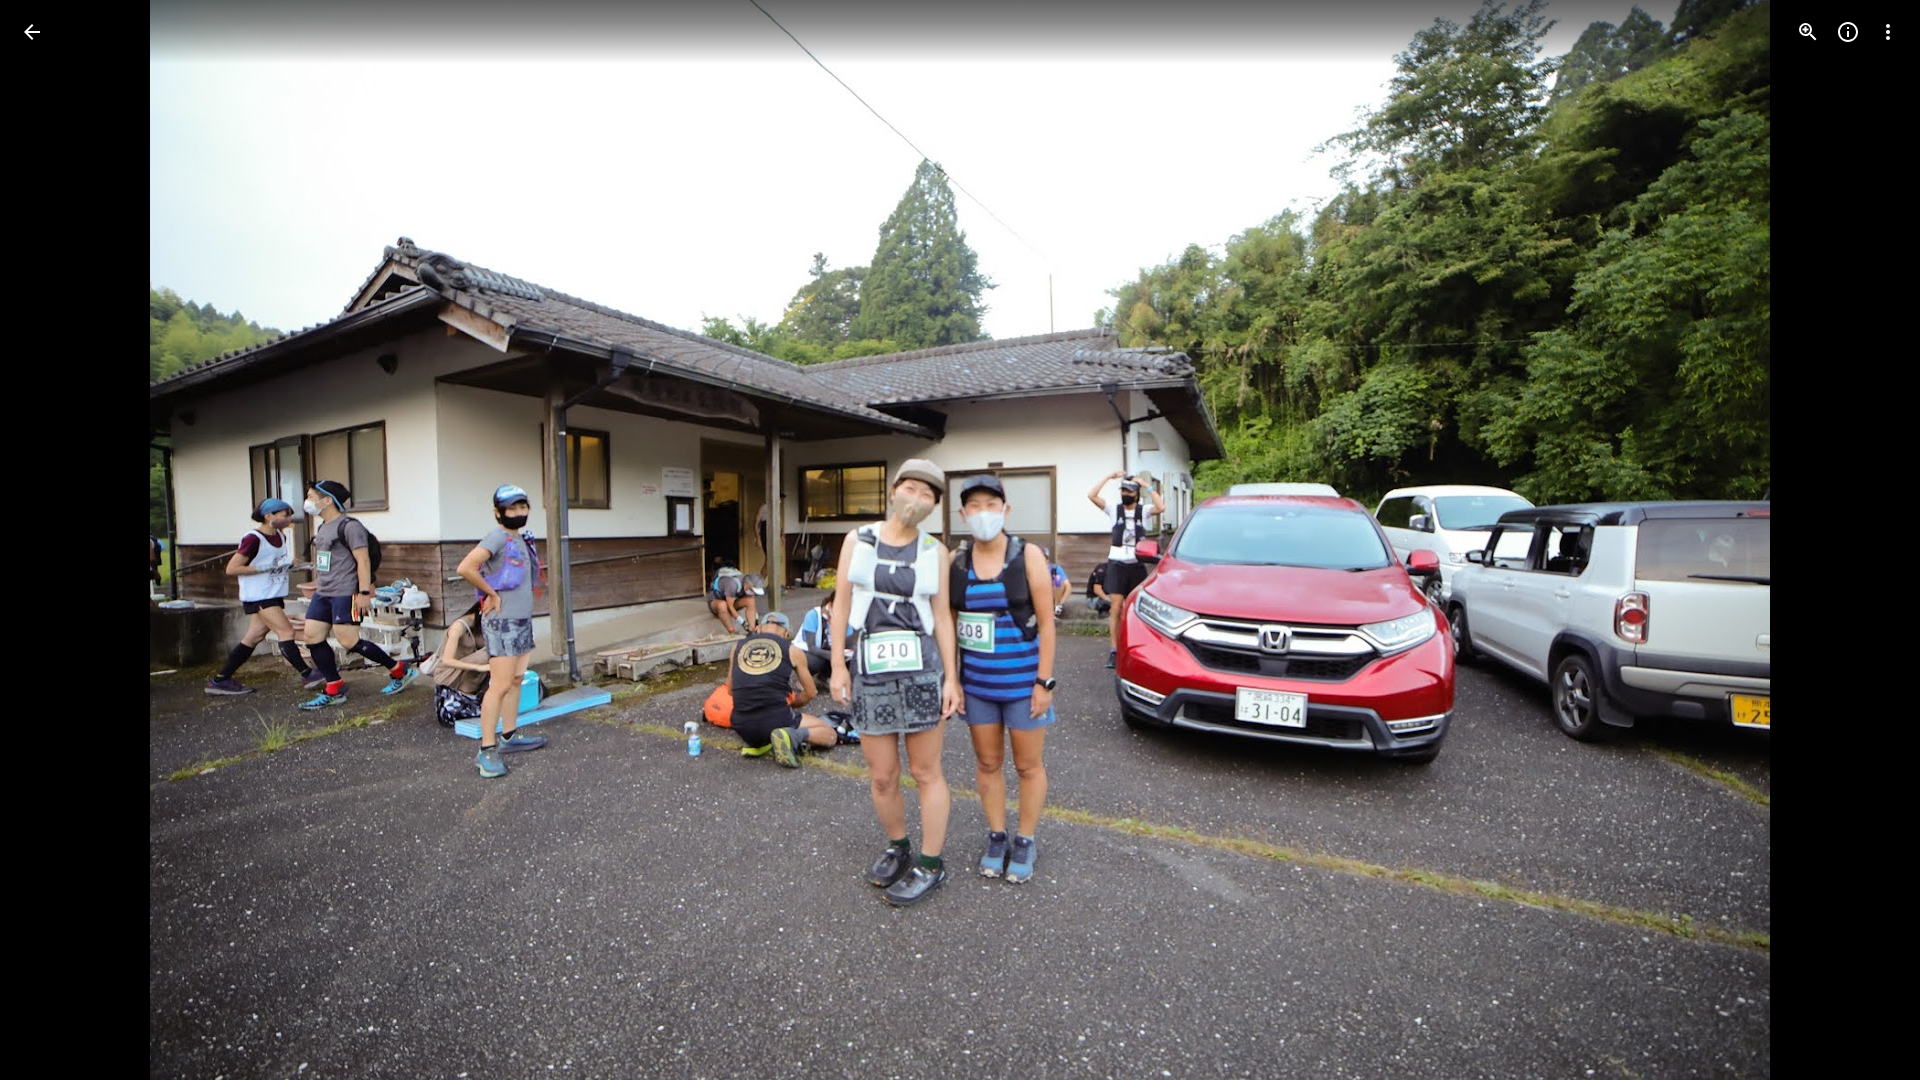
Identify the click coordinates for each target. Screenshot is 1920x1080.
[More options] (1888, 32)
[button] (56, 540)
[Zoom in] (1808, 32)
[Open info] (1848, 32)
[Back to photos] (32, 32)
